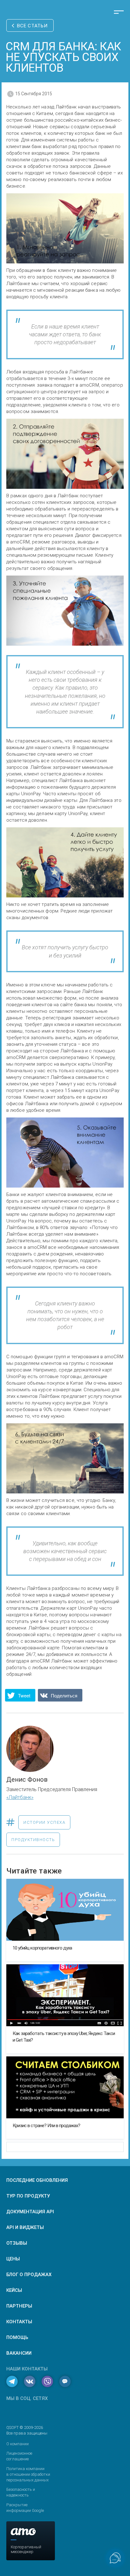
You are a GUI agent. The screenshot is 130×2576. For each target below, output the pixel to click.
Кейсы (14, 2290)
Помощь (17, 2337)
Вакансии (19, 2353)
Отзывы (17, 2243)
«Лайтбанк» (20, 1797)
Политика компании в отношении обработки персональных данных (28, 2474)
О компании (18, 2444)
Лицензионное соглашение (19, 2456)
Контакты (19, 2322)
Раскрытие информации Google (25, 2508)
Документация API (30, 2212)
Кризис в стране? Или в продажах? (46, 2126)
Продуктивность (33, 1840)
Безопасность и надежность (21, 2492)
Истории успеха (44, 1822)
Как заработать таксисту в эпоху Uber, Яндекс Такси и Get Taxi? (64, 2037)
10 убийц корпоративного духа (42, 1948)
